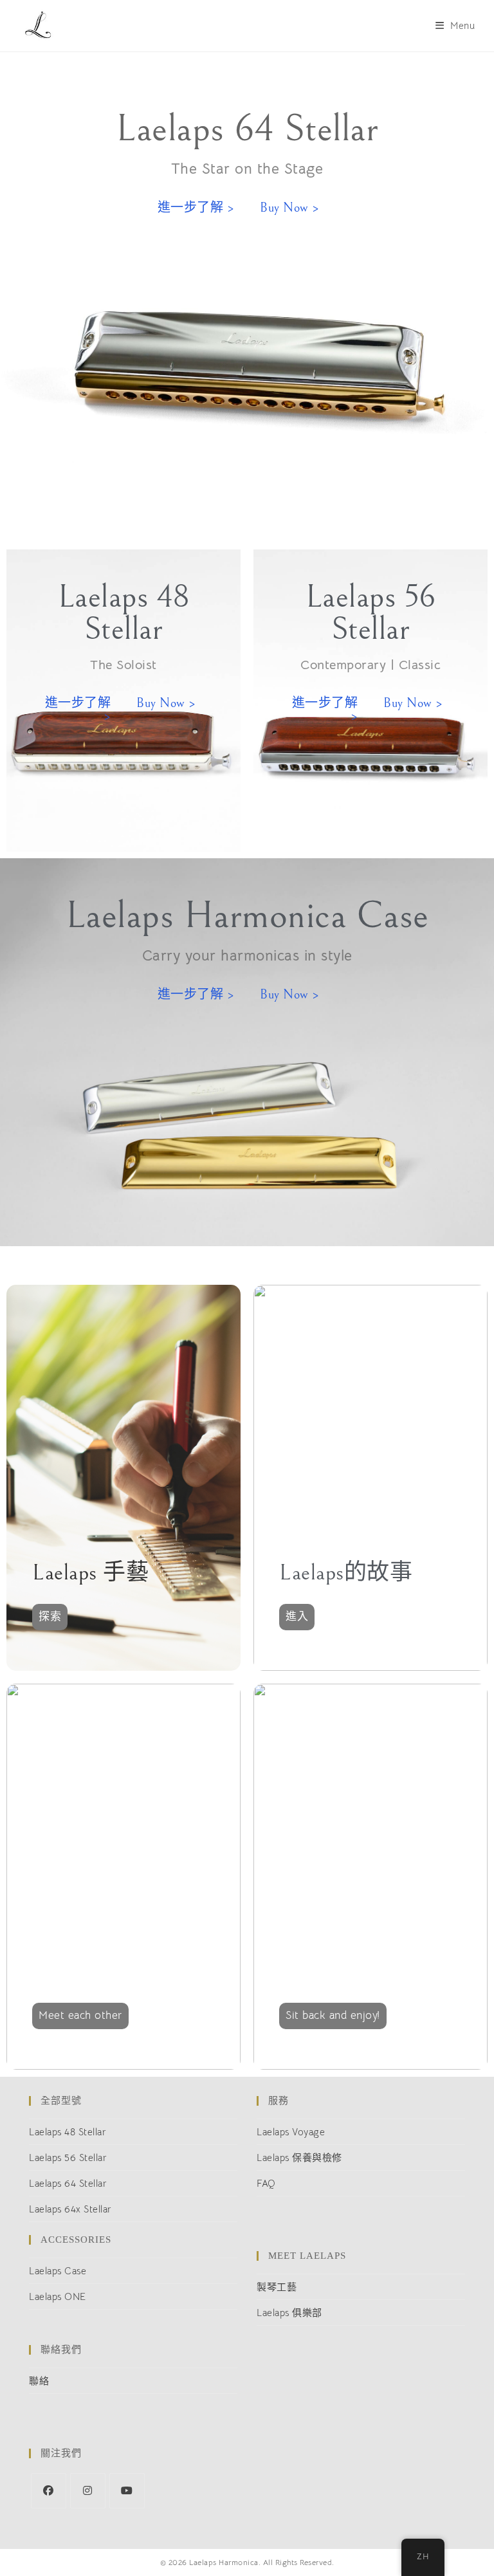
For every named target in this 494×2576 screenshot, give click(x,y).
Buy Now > (290, 208)
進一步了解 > (196, 208)
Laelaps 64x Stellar (70, 2209)
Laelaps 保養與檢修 (299, 2157)
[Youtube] (127, 2491)
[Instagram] (88, 2491)
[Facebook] (49, 2491)
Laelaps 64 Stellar (68, 2183)
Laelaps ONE (58, 2296)
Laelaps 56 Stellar (68, 2157)
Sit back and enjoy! (333, 2015)
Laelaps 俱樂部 (289, 2313)
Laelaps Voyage (291, 2132)
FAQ (266, 2183)
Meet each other (80, 2015)
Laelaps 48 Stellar (68, 2132)
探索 (50, 1616)
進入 (297, 1616)
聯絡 (39, 2381)
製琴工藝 (277, 2287)
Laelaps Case (58, 2271)
